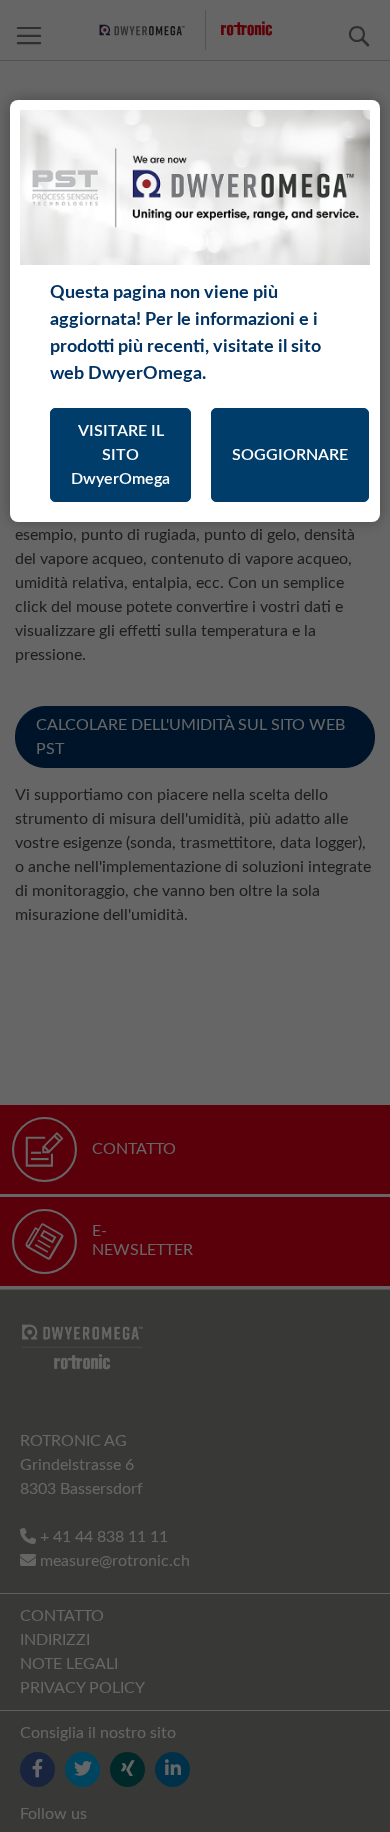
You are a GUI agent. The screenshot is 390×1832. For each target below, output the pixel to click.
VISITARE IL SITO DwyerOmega (120, 455)
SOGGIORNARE (290, 455)
